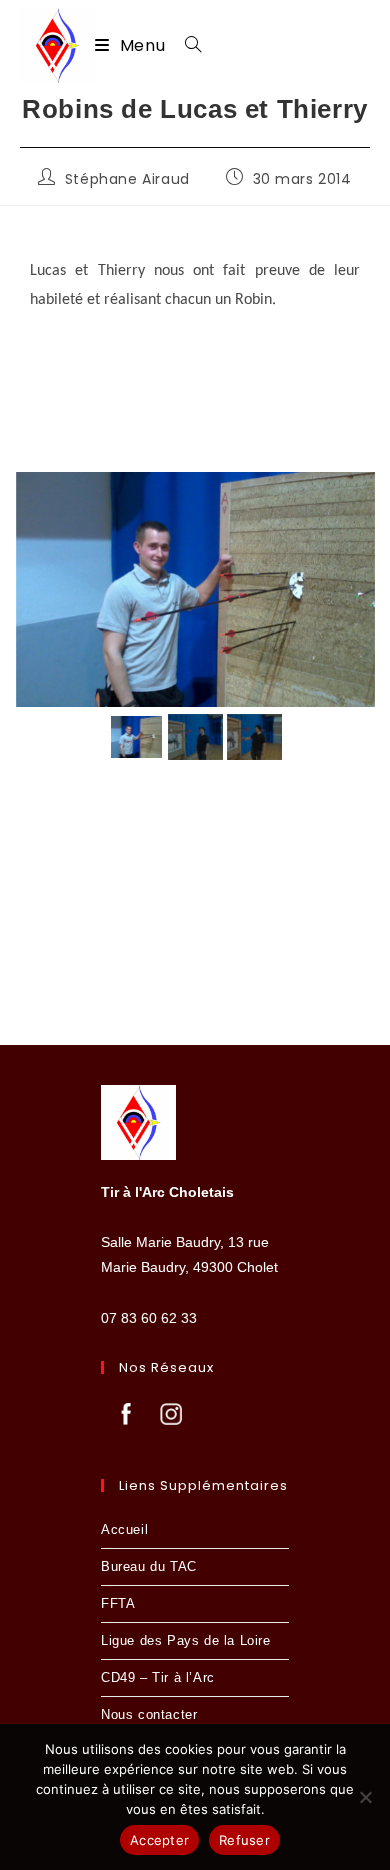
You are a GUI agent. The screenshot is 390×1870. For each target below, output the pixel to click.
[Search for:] (186, 45)
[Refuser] (365, 1797)
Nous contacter (149, 1714)
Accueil (124, 1529)
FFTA (118, 1603)
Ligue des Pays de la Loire (186, 1640)
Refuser (244, 1840)
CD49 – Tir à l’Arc (158, 1677)
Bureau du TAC (149, 1566)
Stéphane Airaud (127, 179)
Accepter (159, 1840)
